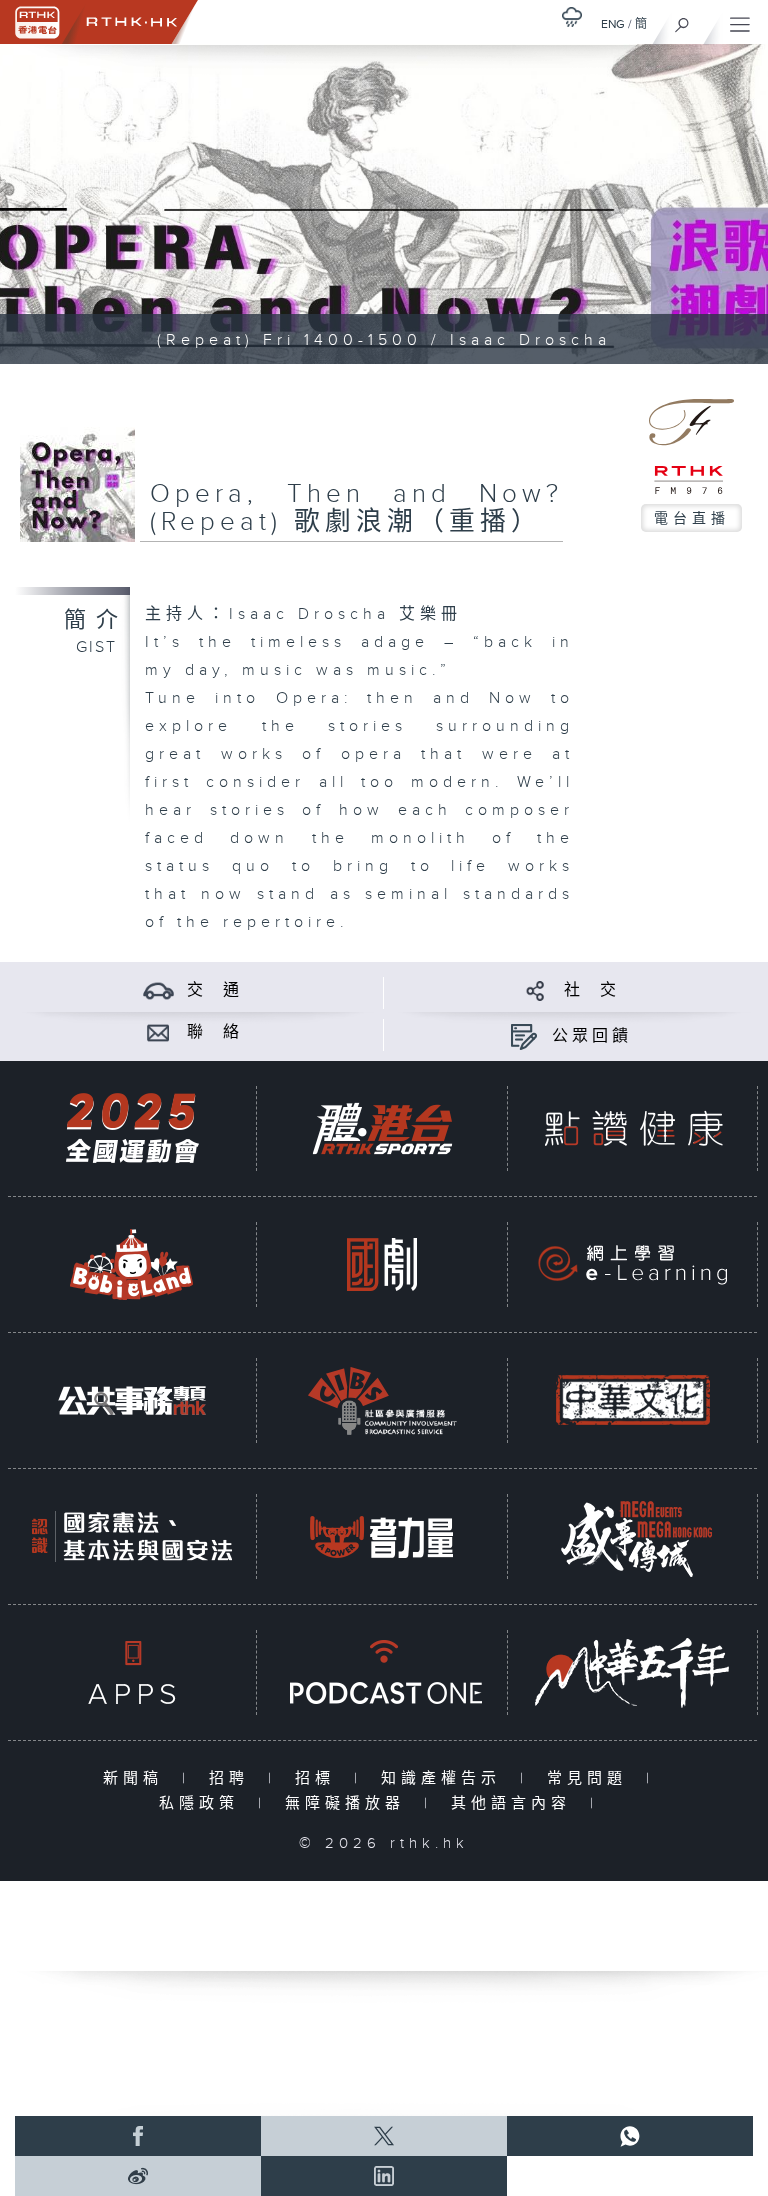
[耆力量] (382, 1536)
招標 (319, 1778)
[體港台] (382, 1128)
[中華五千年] (633, 1672)
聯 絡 (215, 1032)
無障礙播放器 (349, 1803)
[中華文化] (633, 1400)
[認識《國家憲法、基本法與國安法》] (132, 1536)
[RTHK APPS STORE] (132, 1672)
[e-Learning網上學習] (633, 1264)
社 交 (592, 990)
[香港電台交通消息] (158, 990)
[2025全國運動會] (132, 1128)
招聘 (233, 1778)
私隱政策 (203, 1803)
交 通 (215, 990)
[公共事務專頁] (132, 1400)
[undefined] (572, 16)
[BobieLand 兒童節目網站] (132, 1264)
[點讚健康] (633, 1128)
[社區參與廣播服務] (382, 1400)
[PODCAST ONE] (382, 1672)
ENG (613, 24)
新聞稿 (137, 1778)
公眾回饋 (592, 1036)
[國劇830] (382, 1264)
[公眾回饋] (523, 1036)
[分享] (535, 990)
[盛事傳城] (633, 1536)
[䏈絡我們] (158, 1032)
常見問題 (591, 1778)
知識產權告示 (445, 1778)
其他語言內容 (515, 1803)
